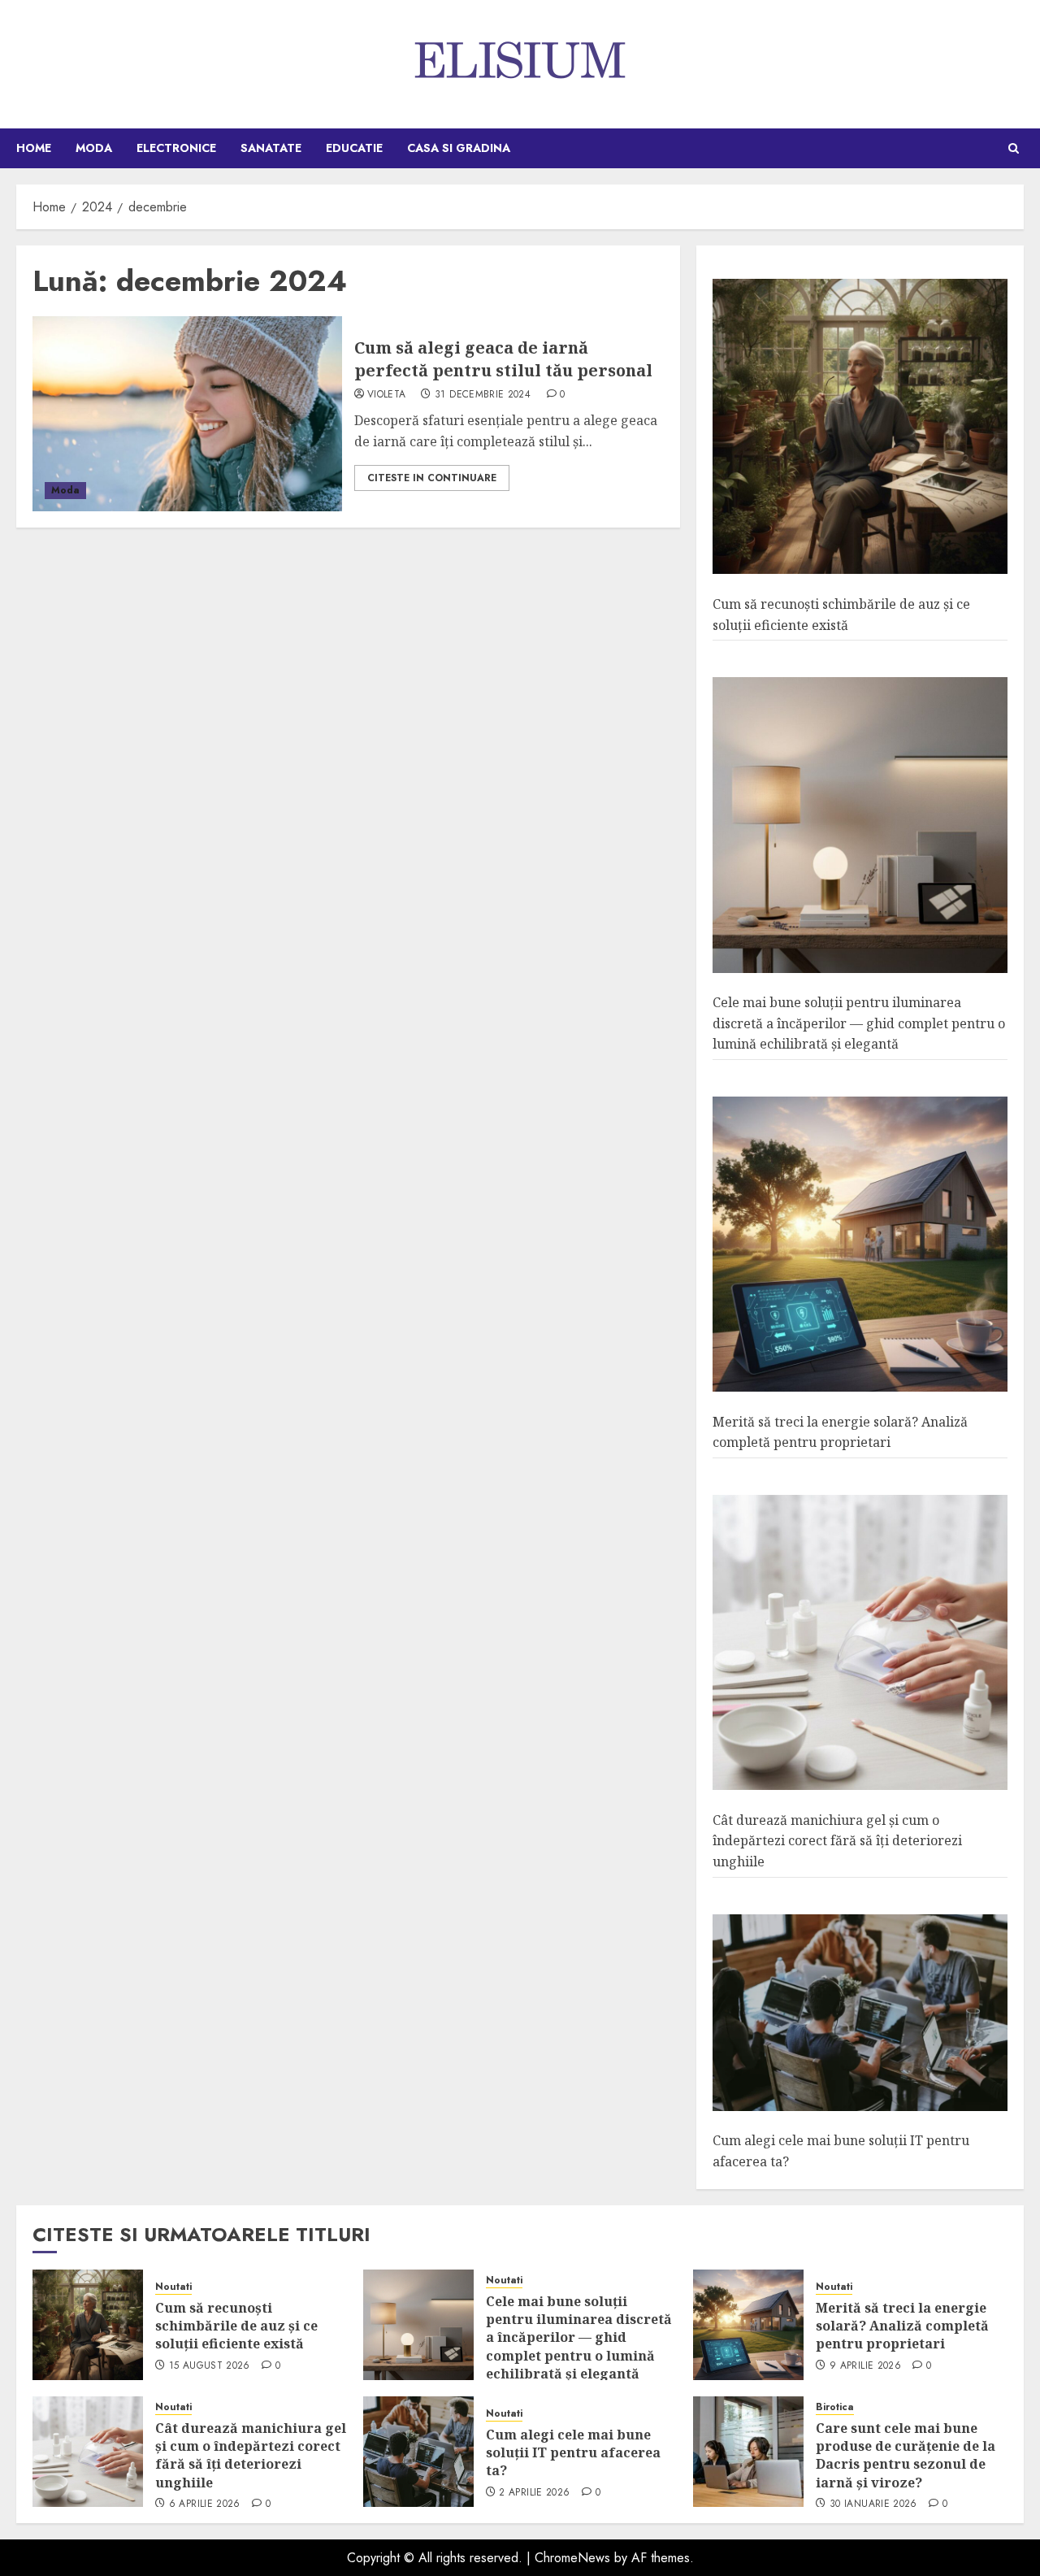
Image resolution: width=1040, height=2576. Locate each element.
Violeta (387, 395)
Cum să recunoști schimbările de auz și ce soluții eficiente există (236, 2326)
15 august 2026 (210, 2366)
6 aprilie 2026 (205, 2504)
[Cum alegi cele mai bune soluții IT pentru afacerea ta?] (860, 2013)
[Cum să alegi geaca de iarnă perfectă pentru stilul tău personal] (187, 414)
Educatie (354, 148)
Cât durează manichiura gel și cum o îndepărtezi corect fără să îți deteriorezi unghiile (837, 1841)
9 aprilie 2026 (865, 2366)
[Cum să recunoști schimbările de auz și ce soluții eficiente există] (860, 427)
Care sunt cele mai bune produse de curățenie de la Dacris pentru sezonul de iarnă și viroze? (906, 2455)
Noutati (173, 2287)
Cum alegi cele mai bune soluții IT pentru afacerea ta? (573, 2453)
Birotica (835, 2407)
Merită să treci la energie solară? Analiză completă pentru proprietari (840, 1432)
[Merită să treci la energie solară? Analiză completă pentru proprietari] (860, 1245)
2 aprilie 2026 (534, 2493)
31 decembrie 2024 (483, 395)
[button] (1014, 148)
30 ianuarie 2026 (873, 2504)
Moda (94, 148)
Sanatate (271, 148)
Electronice (176, 148)
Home (34, 148)
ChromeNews (572, 2558)
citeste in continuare (432, 478)
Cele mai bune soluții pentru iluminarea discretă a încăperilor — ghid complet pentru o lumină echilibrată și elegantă (859, 1023)
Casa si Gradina (459, 148)
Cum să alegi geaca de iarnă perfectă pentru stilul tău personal (503, 359)
